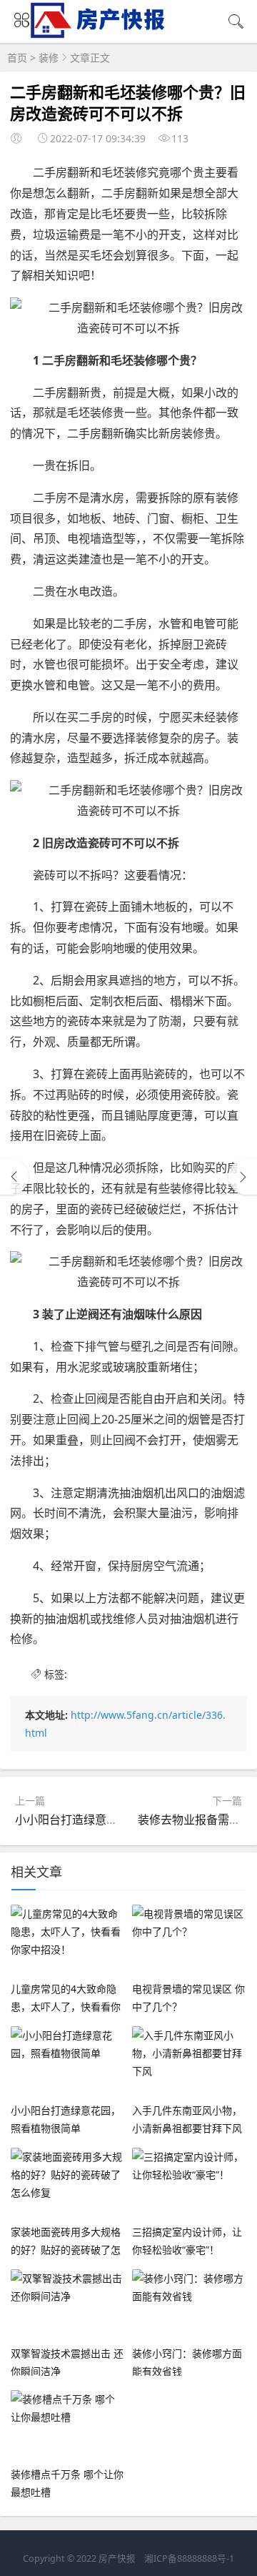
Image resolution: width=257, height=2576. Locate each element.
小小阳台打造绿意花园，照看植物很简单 (118, 1820)
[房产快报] (100, 33)
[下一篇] (243, 1177)
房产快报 (117, 2558)
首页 (17, 58)
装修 (49, 58)
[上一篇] (14, 1177)
